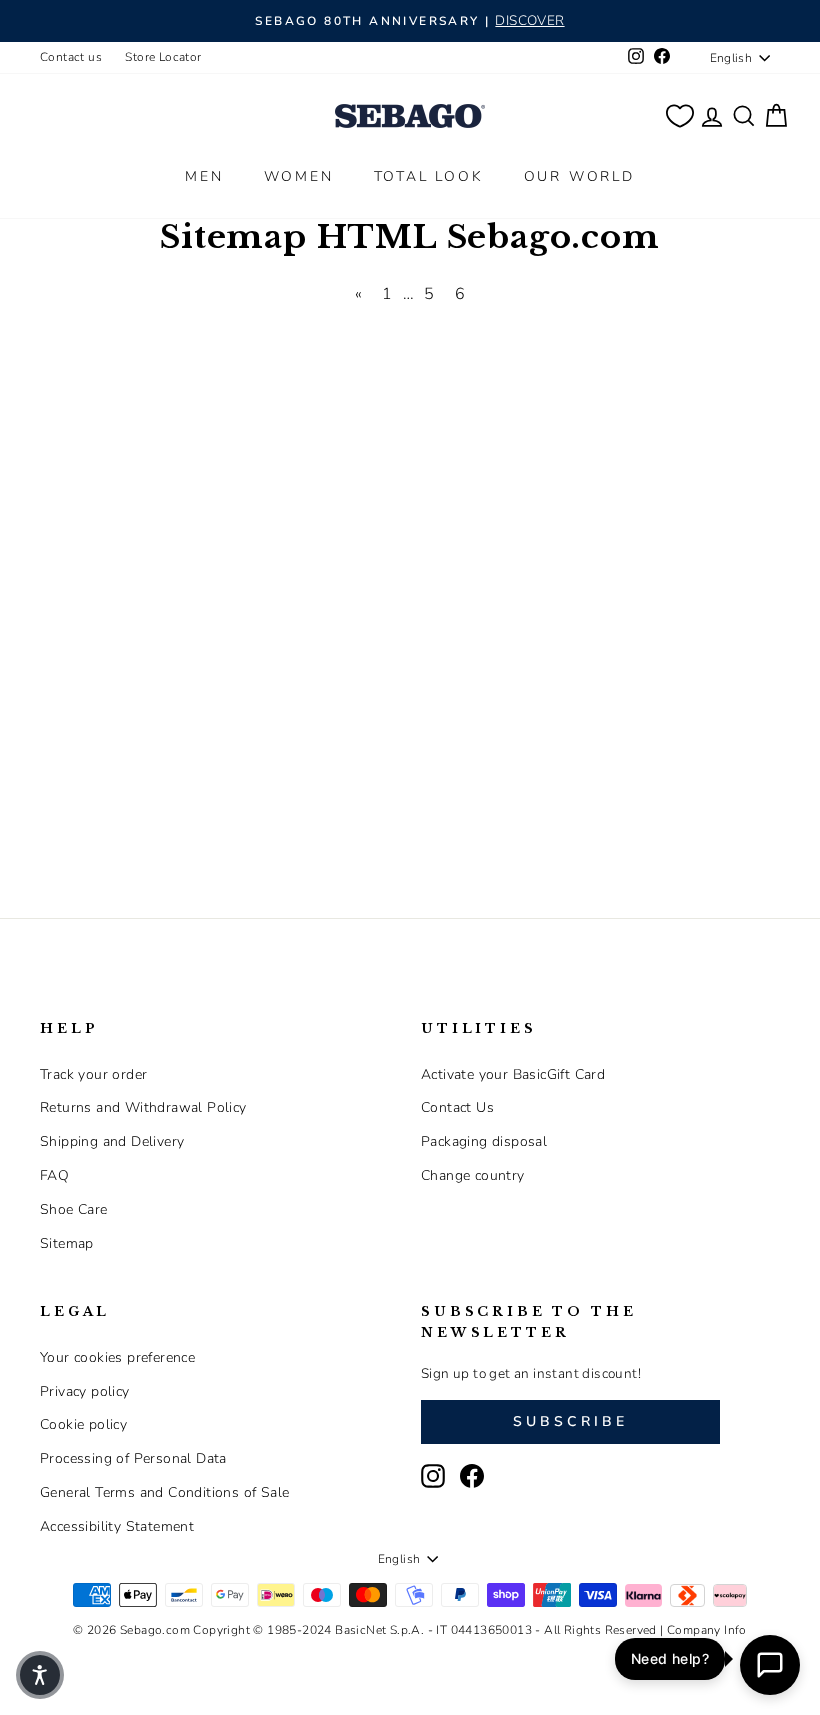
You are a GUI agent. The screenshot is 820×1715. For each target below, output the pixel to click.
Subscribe (571, 1421)
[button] (40, 1675)
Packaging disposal (484, 1141)
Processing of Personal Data (133, 1458)
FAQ (54, 1175)
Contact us (71, 57)
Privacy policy (85, 1391)
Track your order (93, 1074)
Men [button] (204, 176)
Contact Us (457, 1107)
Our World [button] (579, 176)
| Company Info (703, 1630)
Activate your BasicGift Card (513, 1074)
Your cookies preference (117, 1357)
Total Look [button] (429, 176)
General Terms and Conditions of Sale (164, 1492)
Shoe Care (74, 1209)
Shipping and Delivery (112, 1141)
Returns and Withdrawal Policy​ (143, 1107)
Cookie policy (83, 1424)
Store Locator (163, 57)
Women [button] (299, 176)
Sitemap (67, 1243)
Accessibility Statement (117, 1526)
